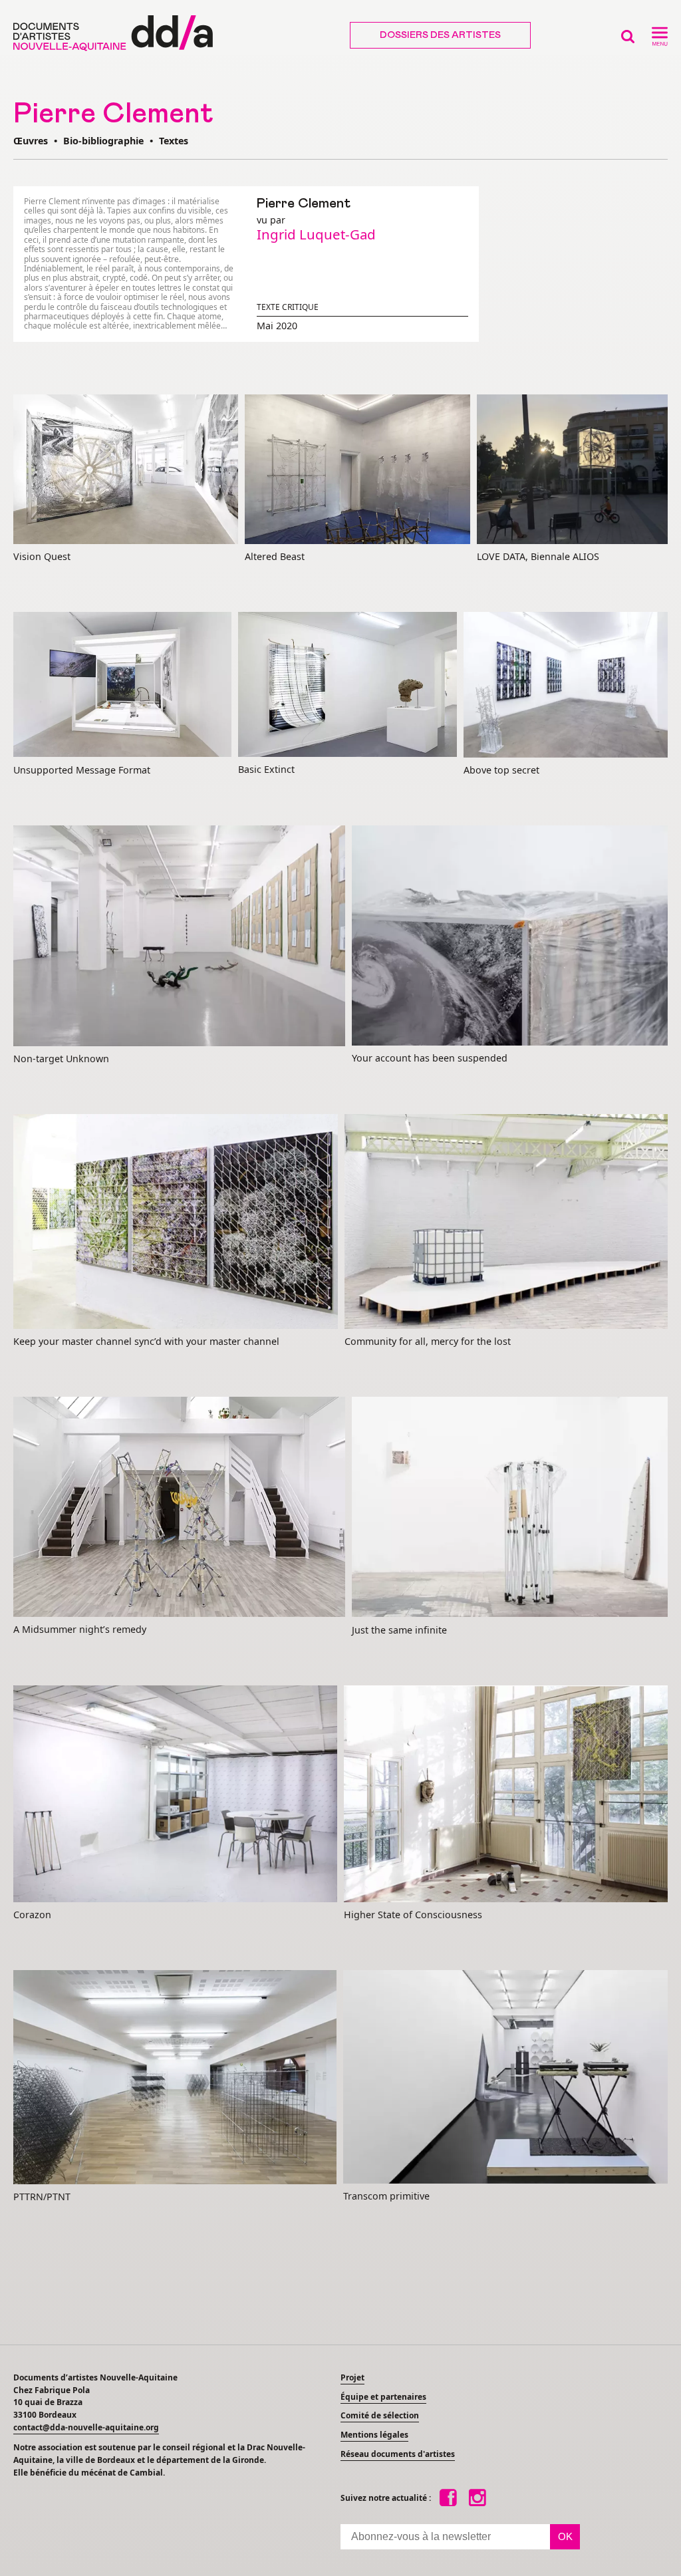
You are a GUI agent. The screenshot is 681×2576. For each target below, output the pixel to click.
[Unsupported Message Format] (122, 685)
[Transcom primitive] (505, 2077)
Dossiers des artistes (440, 35)
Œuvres (31, 141)
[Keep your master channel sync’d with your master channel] (176, 1222)
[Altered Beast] (357, 470)
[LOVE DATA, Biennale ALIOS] (572, 470)
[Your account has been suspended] (510, 936)
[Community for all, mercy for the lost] (506, 1222)
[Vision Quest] (126, 470)
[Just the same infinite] (510, 1508)
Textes (174, 141)
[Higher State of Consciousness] (506, 1794)
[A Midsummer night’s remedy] (179, 1508)
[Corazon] (175, 1794)
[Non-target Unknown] (179, 936)
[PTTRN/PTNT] (175, 2078)
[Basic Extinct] (347, 685)
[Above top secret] (566, 685)
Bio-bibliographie (103, 141)
